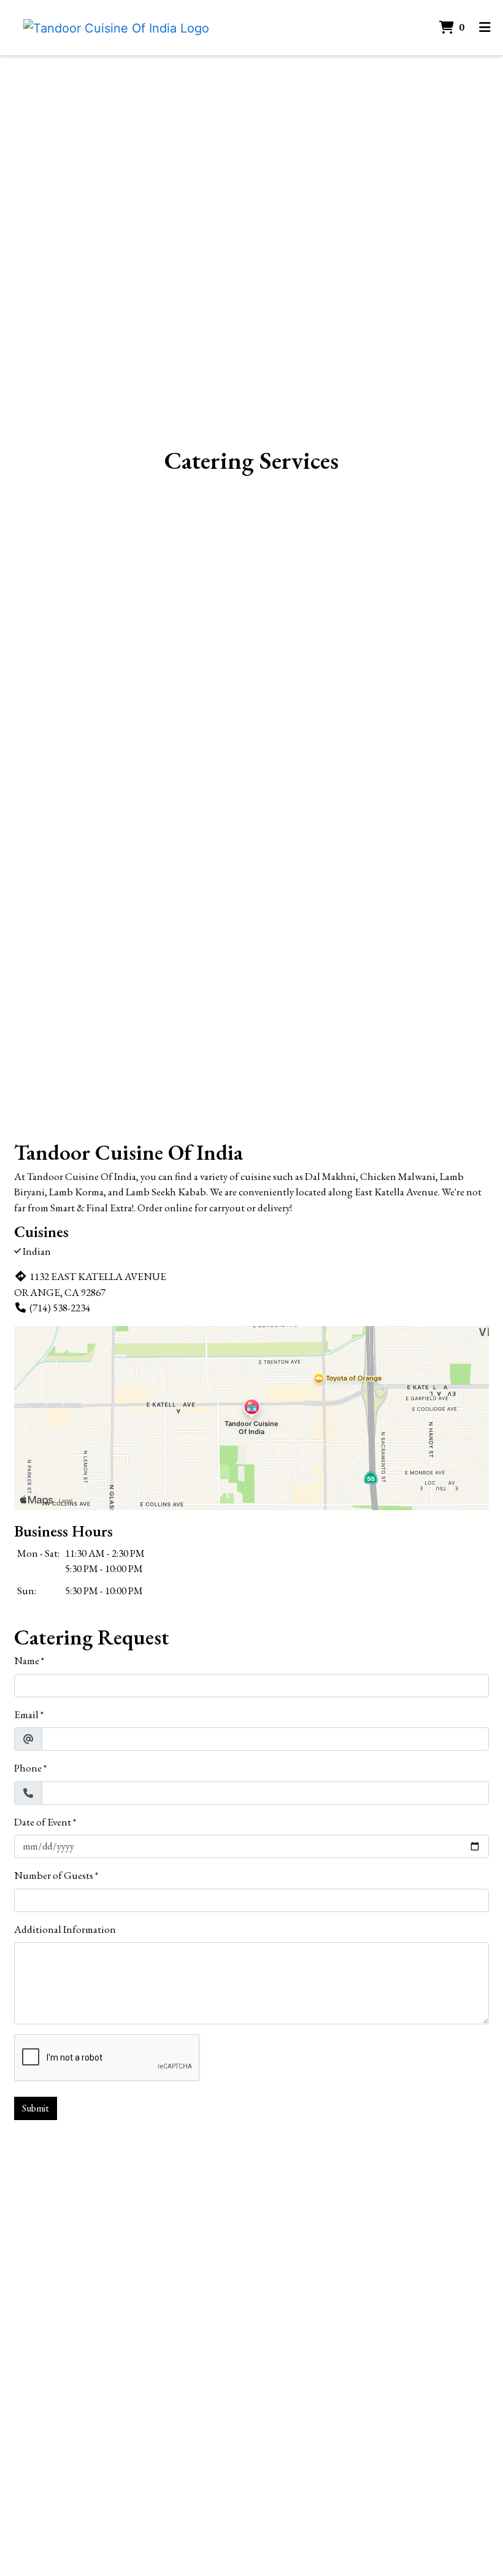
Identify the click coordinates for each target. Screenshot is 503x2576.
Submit (36, 2108)
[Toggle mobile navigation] (485, 28)
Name (27, 1660)
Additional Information (65, 1929)
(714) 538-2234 (60, 1308)
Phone (28, 1768)
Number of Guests (54, 1875)
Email (26, 1714)
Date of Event (43, 1822)
